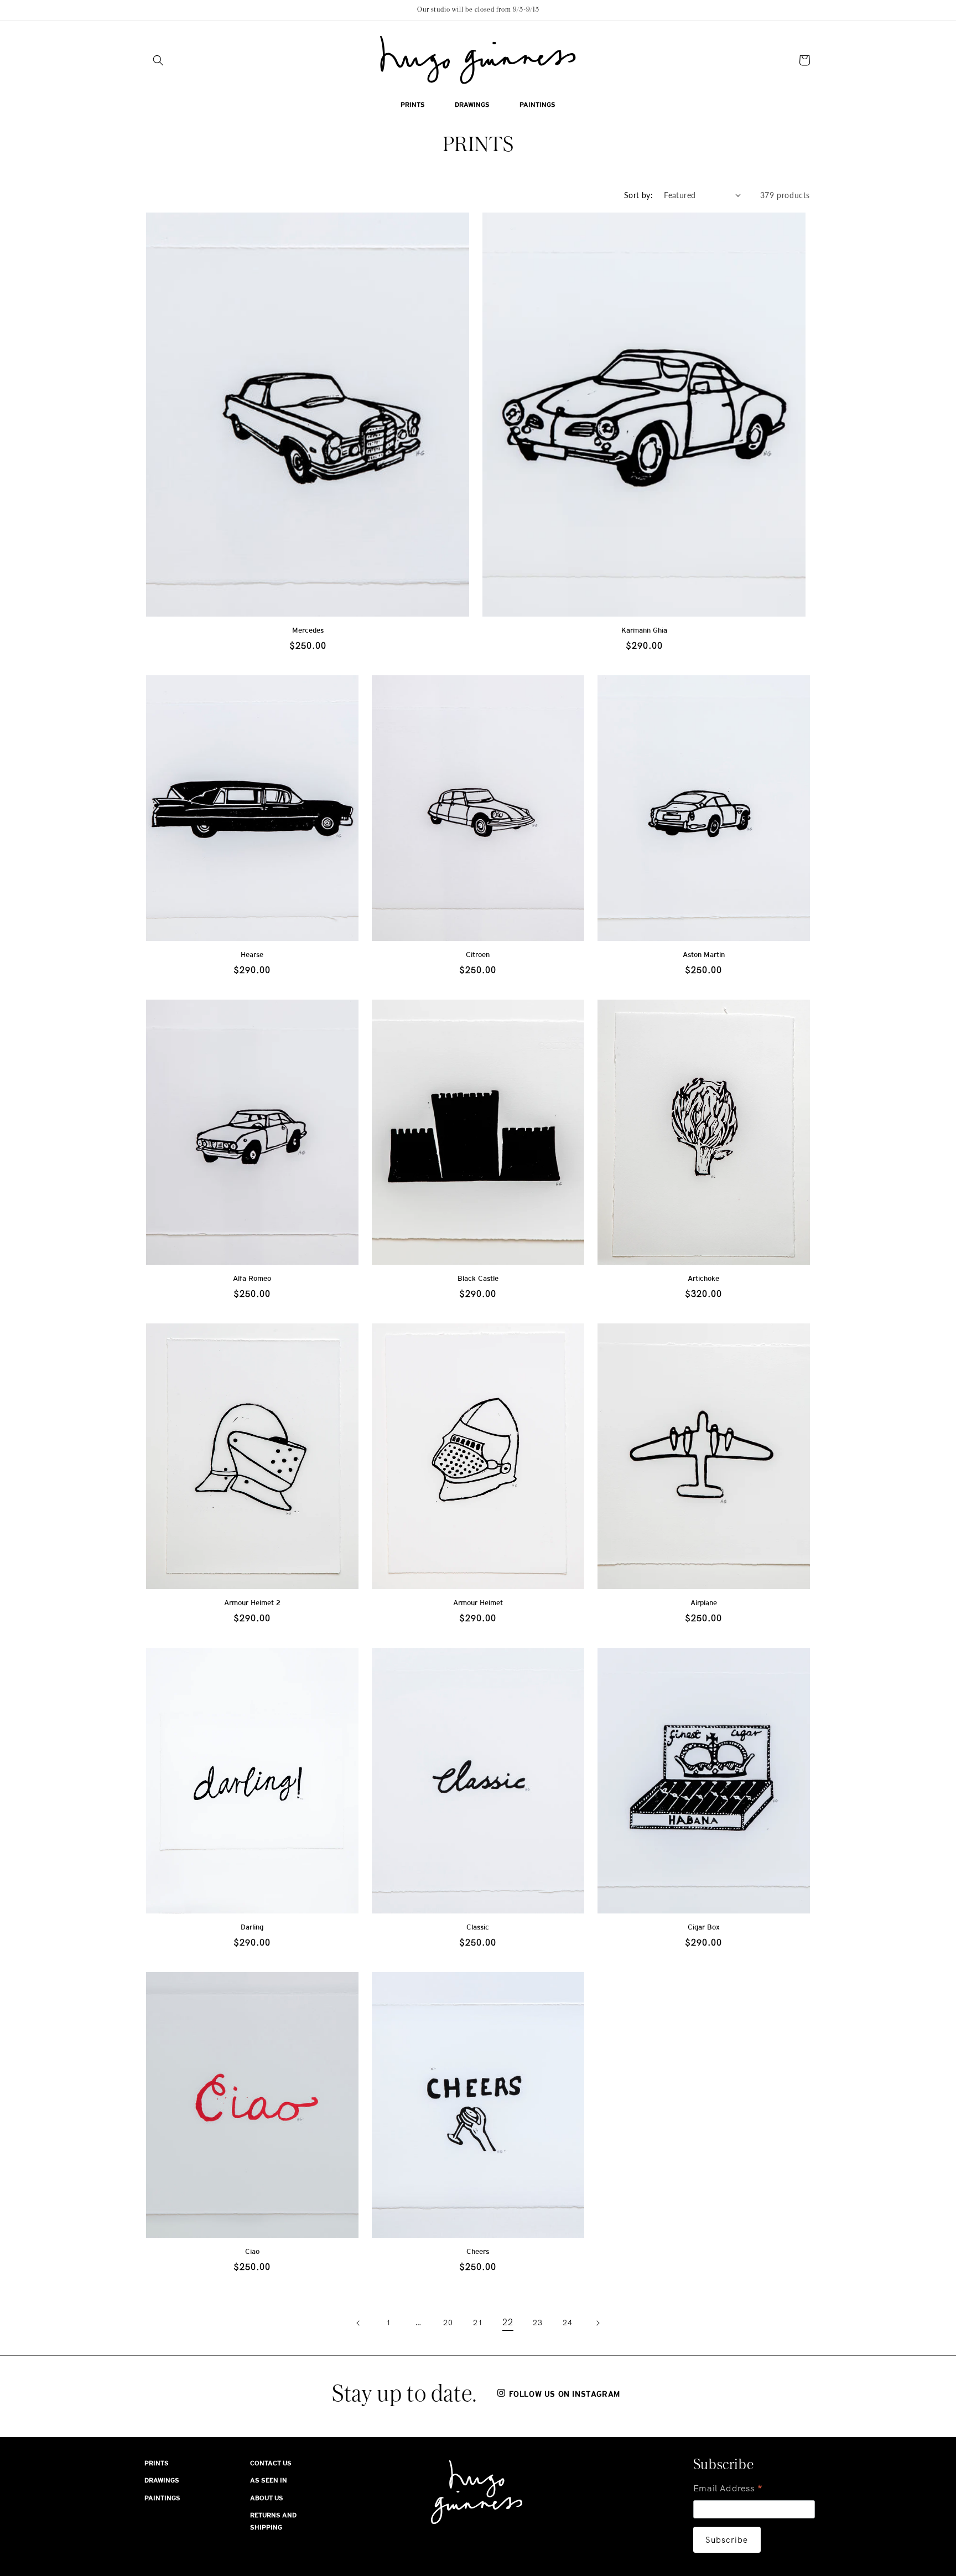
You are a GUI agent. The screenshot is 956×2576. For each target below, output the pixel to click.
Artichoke (703, 1278)
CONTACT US (271, 2463)
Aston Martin (704, 955)
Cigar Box (704, 1927)
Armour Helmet (478, 1603)
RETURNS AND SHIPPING (273, 2521)
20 (448, 2322)
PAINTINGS (162, 2498)
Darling (252, 1927)
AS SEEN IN (269, 2480)
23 (537, 2322)
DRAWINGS (162, 2480)
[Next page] (597, 2323)
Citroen (478, 955)
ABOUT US (267, 2498)
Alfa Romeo (252, 1278)
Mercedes (308, 630)
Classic (478, 1927)
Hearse (252, 955)
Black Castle (478, 1278)
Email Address (728, 2489)
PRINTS (157, 2463)
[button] (158, 60)
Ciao (252, 2251)
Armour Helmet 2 (252, 1603)
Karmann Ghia (644, 630)
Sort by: (638, 195)
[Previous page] (358, 2323)
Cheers (478, 2251)
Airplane (704, 1603)
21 (478, 2322)
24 (567, 2322)
